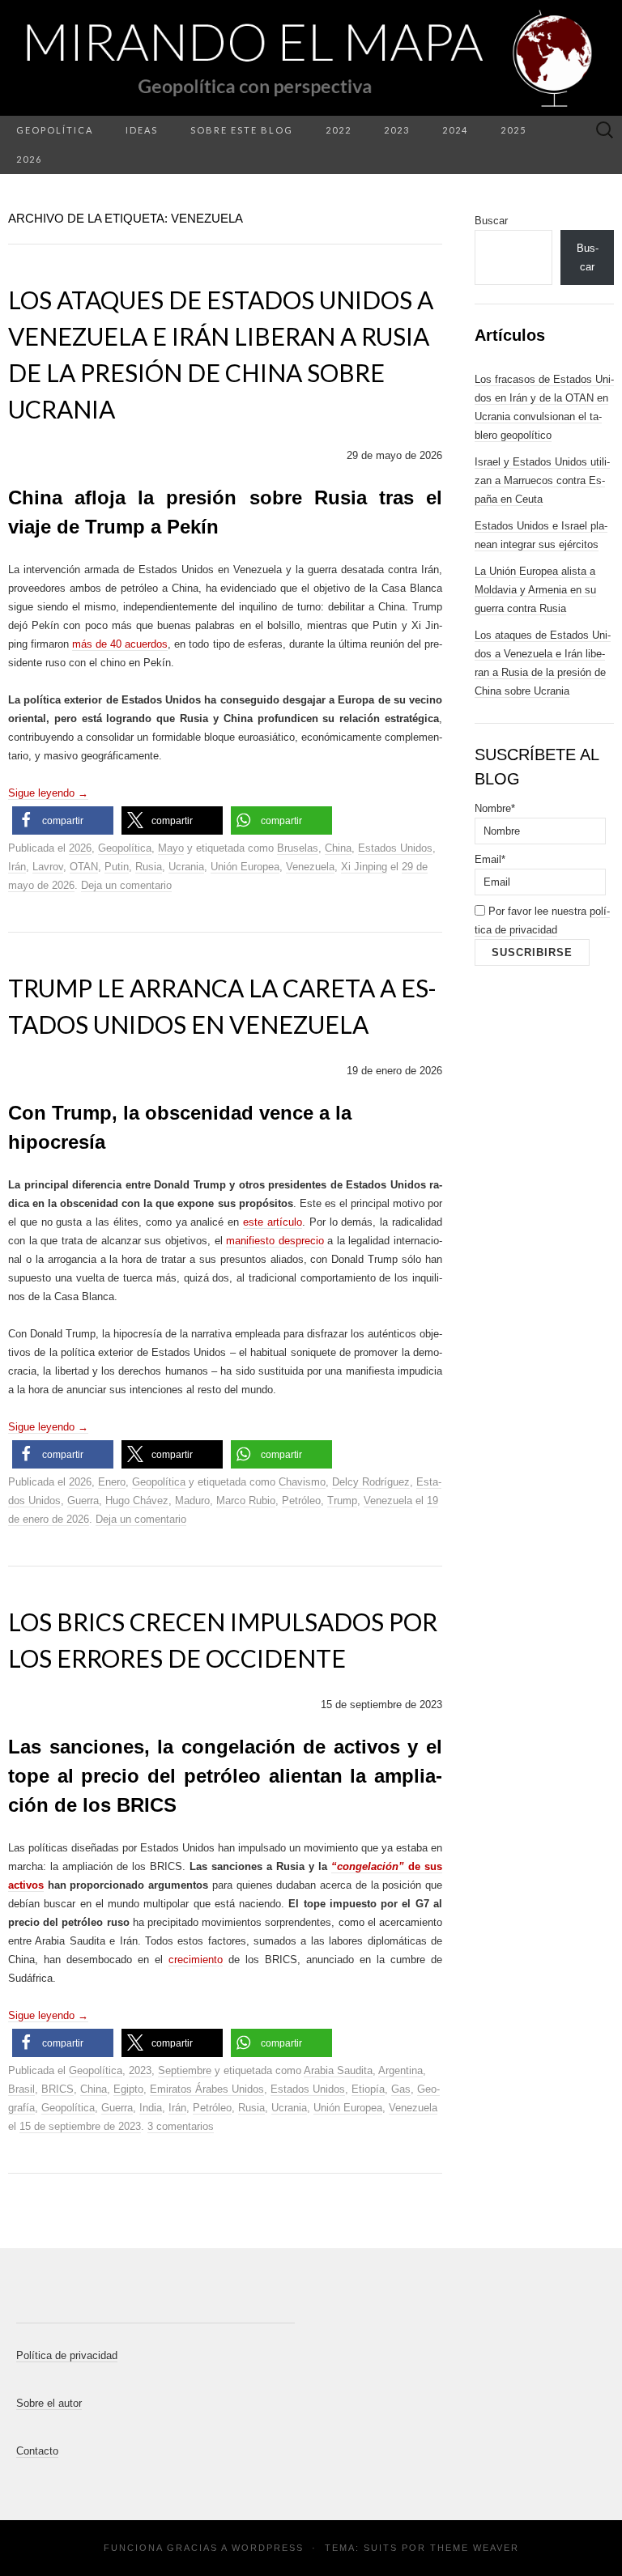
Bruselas (298, 848)
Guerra (83, 1501)
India (151, 2108)
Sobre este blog (242, 130)
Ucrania (186, 867)
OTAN (84, 867)
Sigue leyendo (48, 793)
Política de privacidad (67, 2355)
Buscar (491, 221)
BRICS (58, 2089)
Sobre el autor (49, 2403)
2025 (513, 130)
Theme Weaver (475, 2548)
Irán (17, 867)
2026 (29, 159)
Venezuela (310, 867)
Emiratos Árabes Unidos (207, 2089)
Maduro (192, 1501)
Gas (401, 2089)
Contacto (37, 2451)
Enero (112, 1482)
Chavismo (302, 1482)
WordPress (268, 2548)
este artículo (273, 1222)
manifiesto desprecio (275, 1241)
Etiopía (368, 2089)
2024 (455, 130)
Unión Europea (245, 867)
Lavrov (48, 867)
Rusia (149, 867)
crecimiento (196, 1960)
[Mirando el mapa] (311, 58)
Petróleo (301, 1501)
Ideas (142, 130)
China (338, 848)
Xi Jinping (364, 867)
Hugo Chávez (137, 1501)
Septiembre (185, 2070)
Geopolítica (55, 130)
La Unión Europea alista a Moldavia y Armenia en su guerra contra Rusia (535, 590)
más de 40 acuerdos (120, 644)
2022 (339, 130)
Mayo (171, 848)
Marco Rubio (246, 1501)
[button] (63, 820)
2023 (397, 130)
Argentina (400, 2070)
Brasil (21, 2089)
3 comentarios (181, 2126)
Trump (342, 1501)
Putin (117, 867)
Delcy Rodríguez (371, 1482)
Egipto (128, 2089)
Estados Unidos (395, 848)
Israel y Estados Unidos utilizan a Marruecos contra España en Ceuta (542, 480)
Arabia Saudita (338, 2070)
